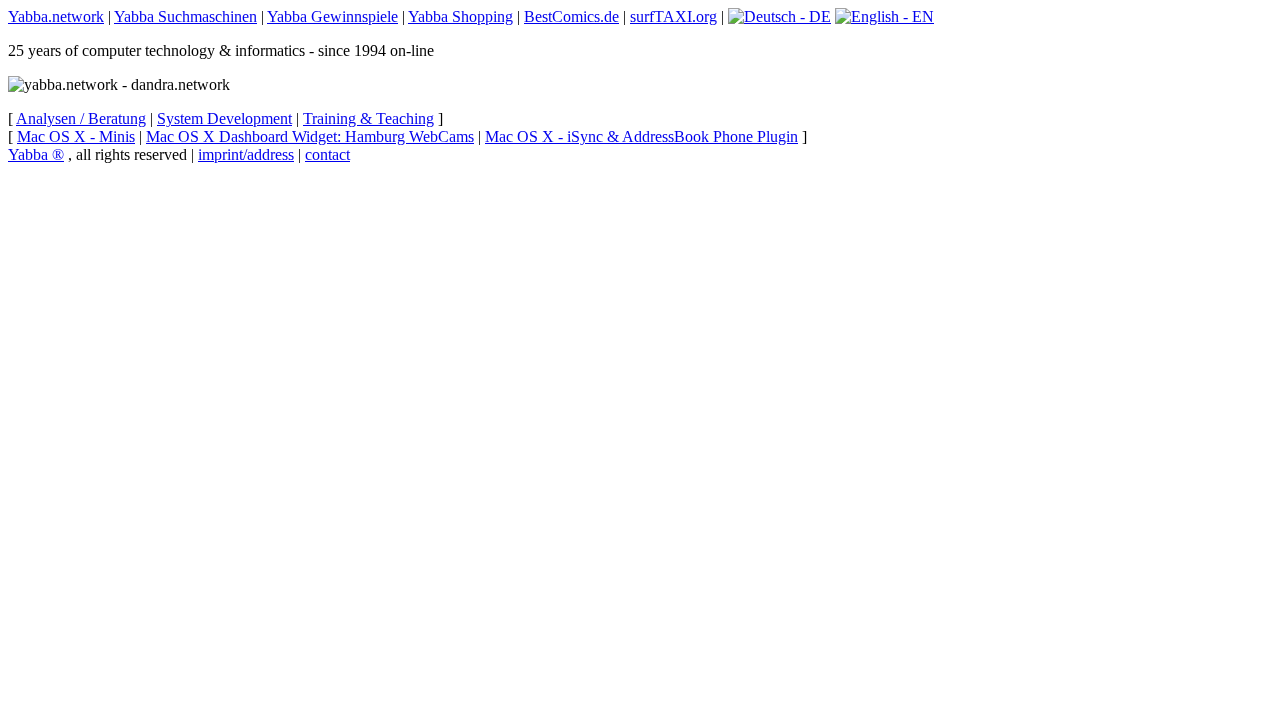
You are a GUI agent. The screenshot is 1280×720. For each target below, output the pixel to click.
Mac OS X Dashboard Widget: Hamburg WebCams (310, 136)
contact (327, 154)
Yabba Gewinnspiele (332, 16)
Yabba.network (56, 16)
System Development (224, 118)
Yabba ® (36, 154)
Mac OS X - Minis (76, 136)
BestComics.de (571, 16)
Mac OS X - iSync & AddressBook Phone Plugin (641, 136)
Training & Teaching (368, 118)
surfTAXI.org (673, 16)
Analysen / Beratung (81, 118)
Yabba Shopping (460, 16)
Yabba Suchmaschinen (185, 16)
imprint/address (246, 154)
